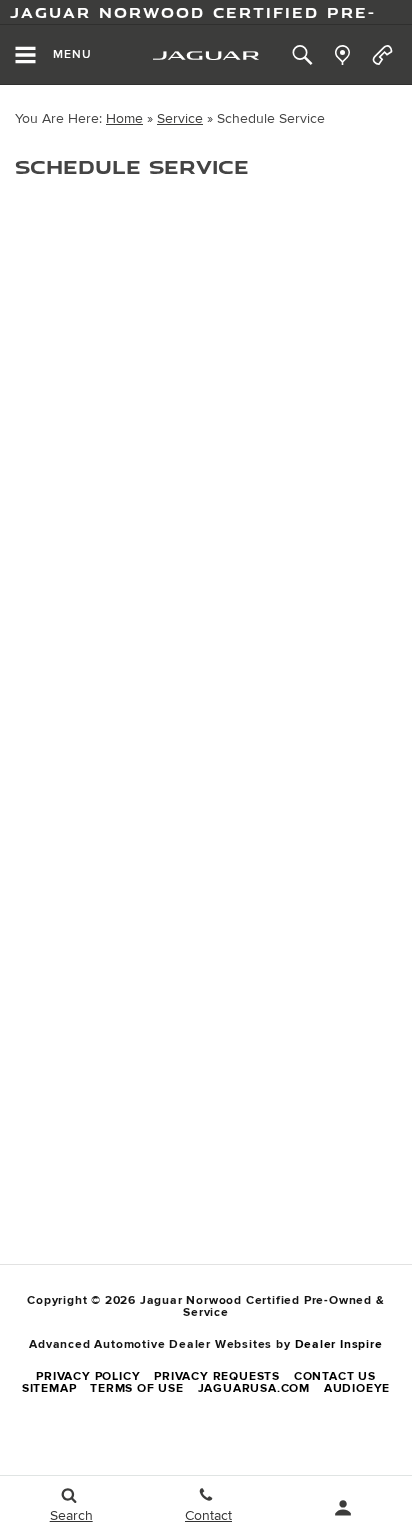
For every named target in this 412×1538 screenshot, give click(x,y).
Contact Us (335, 1376)
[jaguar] (206, 55)
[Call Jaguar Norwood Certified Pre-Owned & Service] (382, 55)
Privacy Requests (217, 1376)
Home (124, 118)
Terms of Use (137, 1388)
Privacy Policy (88, 1376)
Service (180, 118)
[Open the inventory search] (302, 55)
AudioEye (357, 1388)
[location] (342, 55)
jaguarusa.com (254, 1388)
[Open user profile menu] (343, 1508)
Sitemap (49, 1388)
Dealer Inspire (339, 1344)
